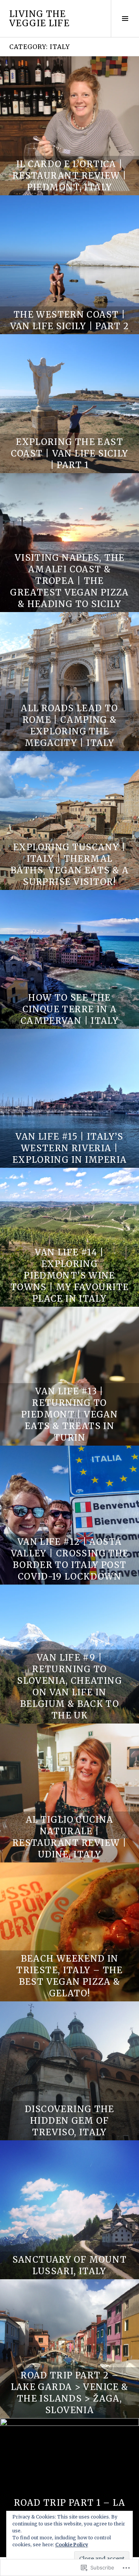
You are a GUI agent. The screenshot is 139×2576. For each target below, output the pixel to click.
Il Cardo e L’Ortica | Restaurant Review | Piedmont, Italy (69, 176)
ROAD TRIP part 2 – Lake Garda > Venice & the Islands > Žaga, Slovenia (70, 2393)
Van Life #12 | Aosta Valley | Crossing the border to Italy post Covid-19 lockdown (70, 1559)
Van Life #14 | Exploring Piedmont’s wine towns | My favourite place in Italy (70, 1275)
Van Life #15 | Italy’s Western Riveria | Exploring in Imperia (70, 1148)
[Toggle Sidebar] (125, 19)
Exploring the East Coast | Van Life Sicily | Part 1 (70, 453)
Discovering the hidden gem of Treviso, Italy (69, 2121)
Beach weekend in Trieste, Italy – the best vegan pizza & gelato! (69, 1976)
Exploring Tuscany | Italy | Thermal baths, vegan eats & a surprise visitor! (69, 864)
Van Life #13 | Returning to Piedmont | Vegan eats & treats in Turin (69, 1414)
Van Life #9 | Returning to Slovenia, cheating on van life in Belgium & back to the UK (69, 1686)
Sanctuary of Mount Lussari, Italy (70, 2265)
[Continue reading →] (69, 126)
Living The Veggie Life (39, 19)
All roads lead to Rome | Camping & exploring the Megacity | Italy (69, 726)
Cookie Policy (72, 2545)
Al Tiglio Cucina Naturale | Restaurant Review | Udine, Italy (69, 1837)
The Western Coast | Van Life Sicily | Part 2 (70, 320)
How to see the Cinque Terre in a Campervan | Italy (69, 1009)
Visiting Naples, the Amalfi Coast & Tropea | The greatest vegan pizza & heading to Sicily (69, 581)
